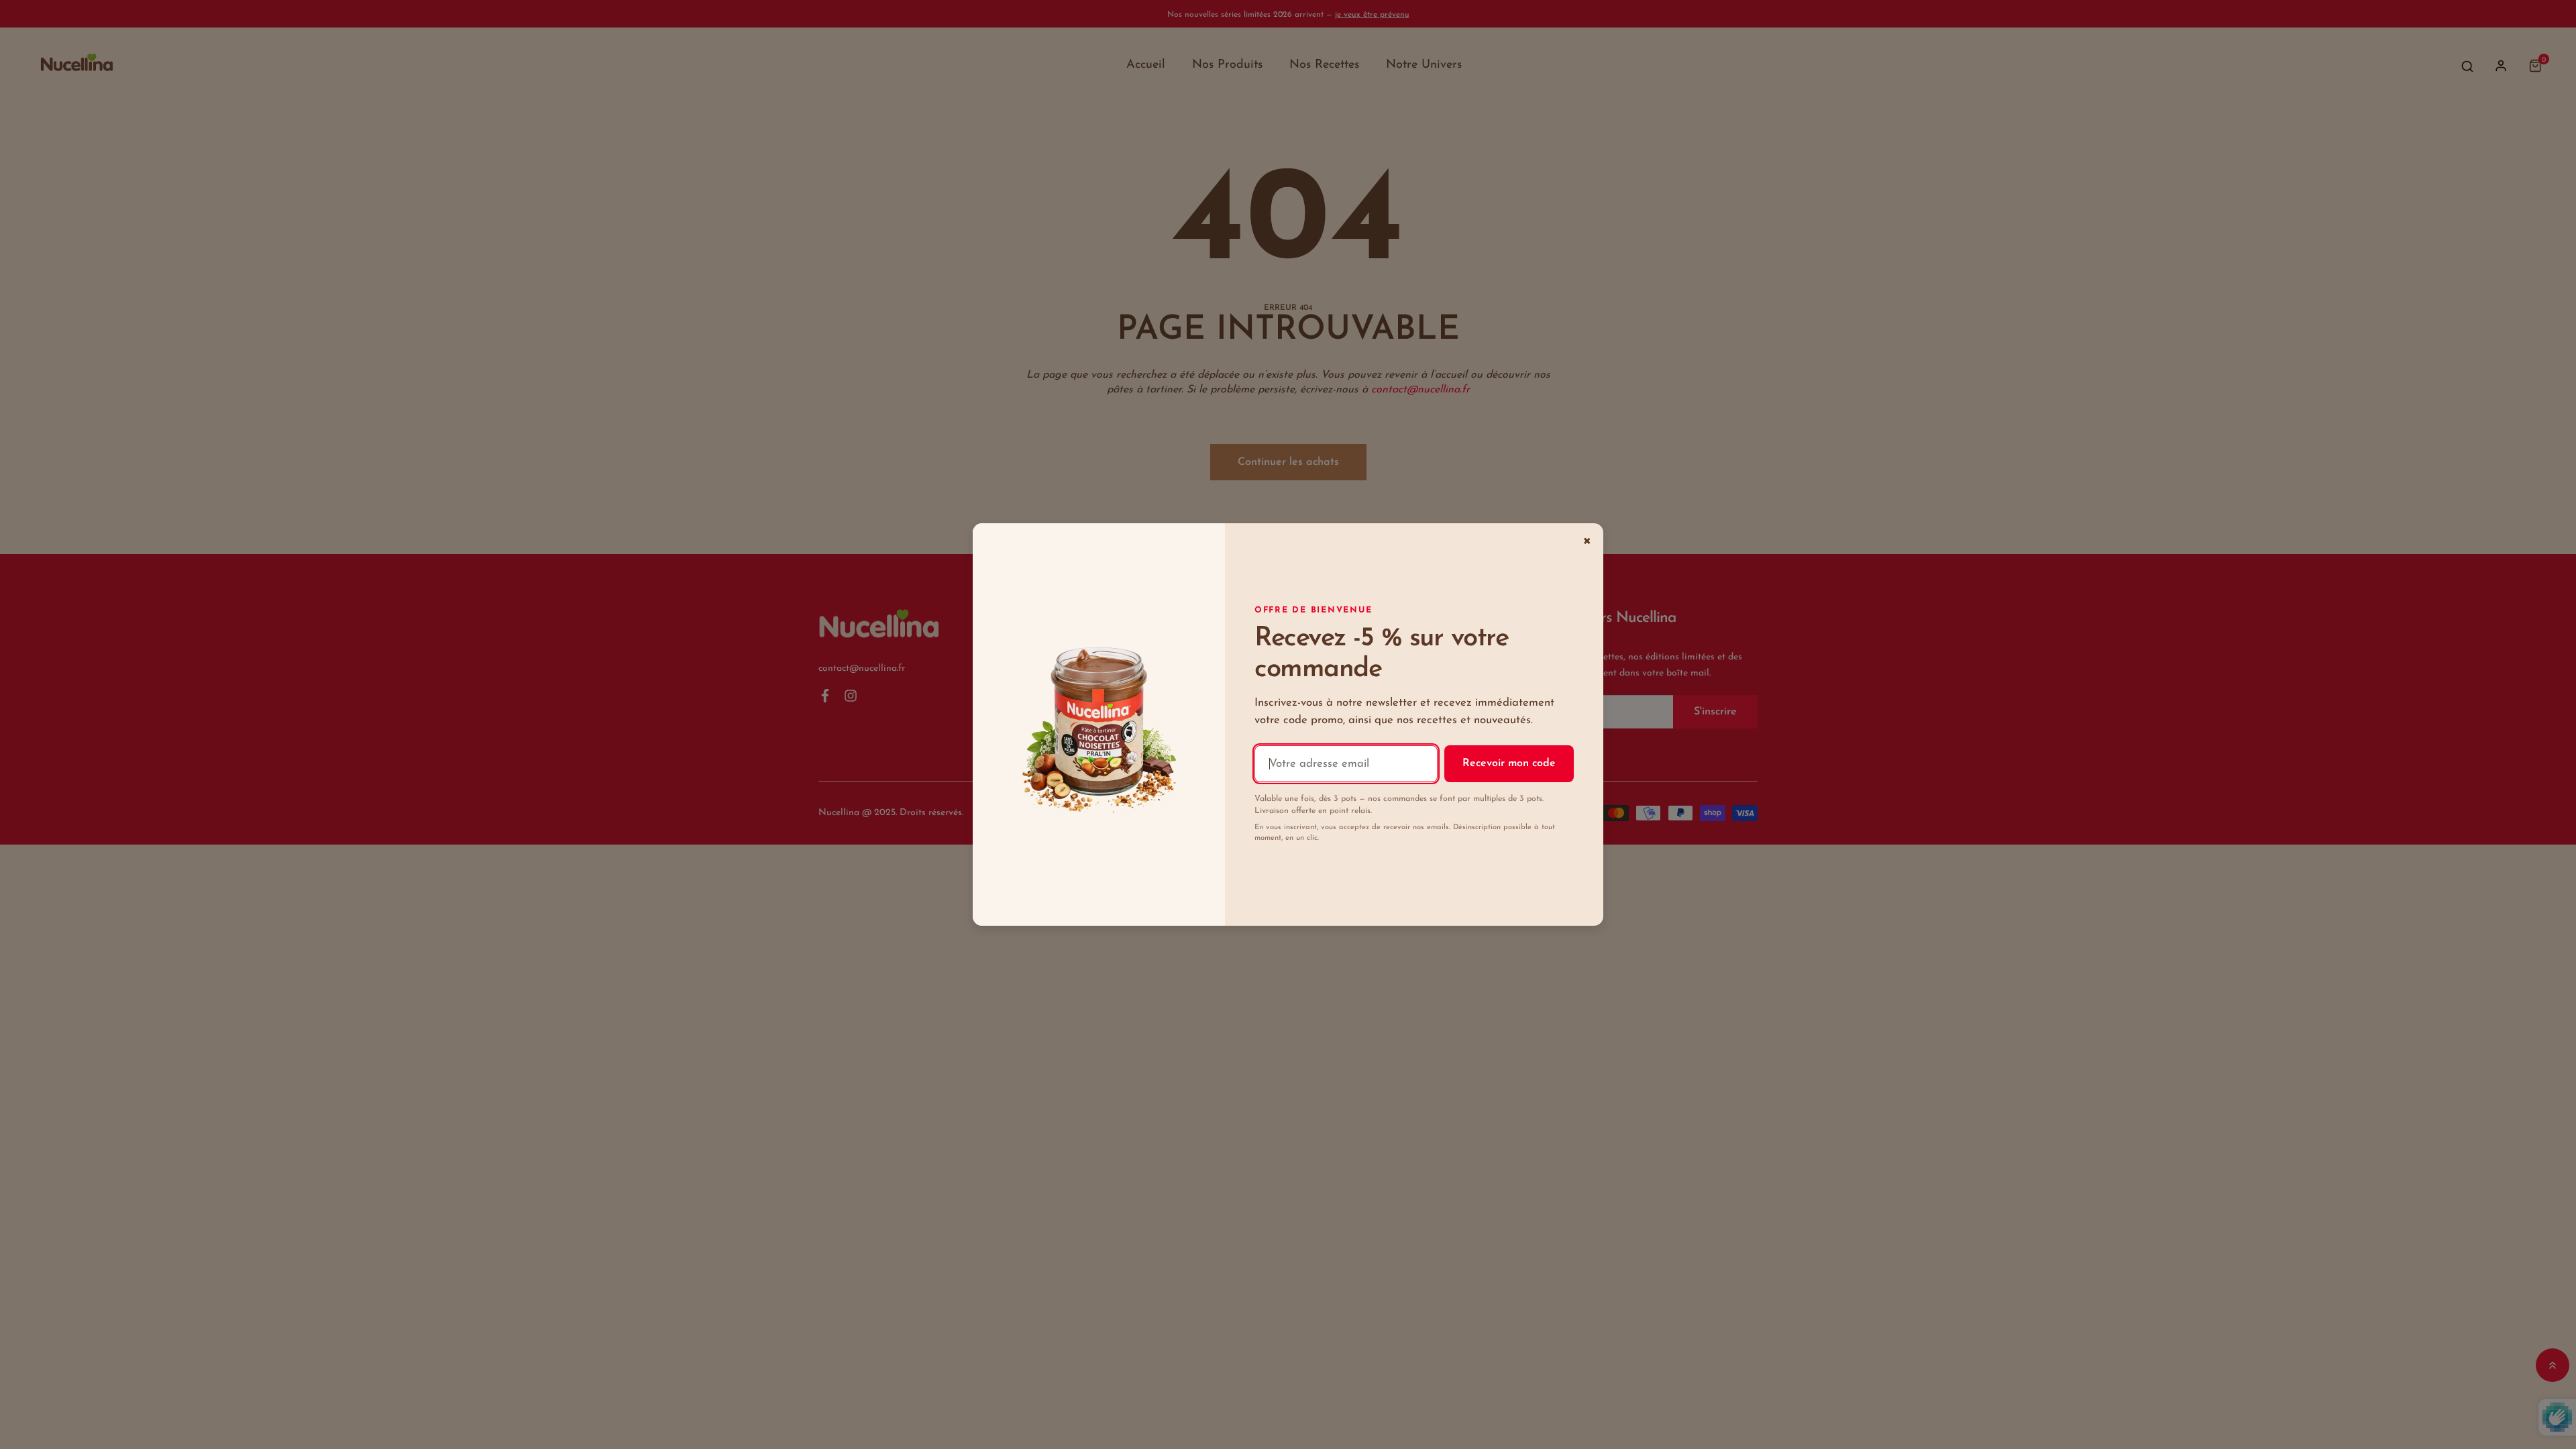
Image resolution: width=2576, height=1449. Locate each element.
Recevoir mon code (1509, 763)
